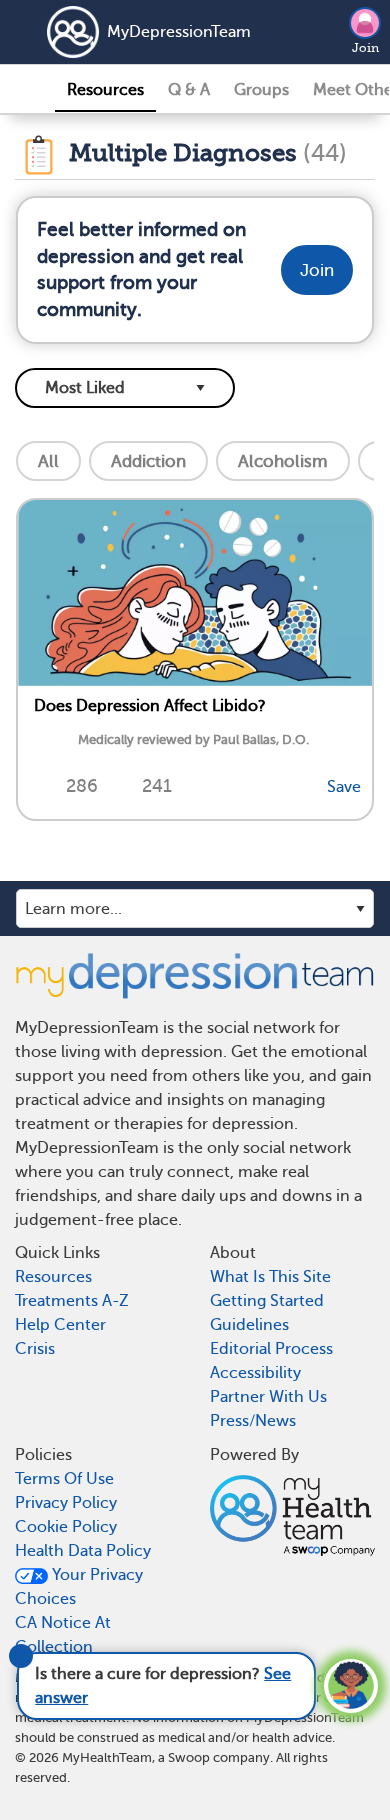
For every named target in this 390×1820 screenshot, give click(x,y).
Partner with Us (268, 1397)
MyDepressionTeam (157, 32)
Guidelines (249, 1325)
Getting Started (267, 1301)
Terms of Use (64, 1479)
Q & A (189, 90)
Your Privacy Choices (79, 1587)
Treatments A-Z (72, 1301)
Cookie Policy (66, 1527)
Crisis (35, 1349)
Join (365, 48)
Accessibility (255, 1373)
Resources (105, 90)
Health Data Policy (83, 1551)
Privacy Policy (66, 1503)
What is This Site (270, 1277)
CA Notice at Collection (63, 1635)
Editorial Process (271, 1349)
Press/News (253, 1421)
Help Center (60, 1325)
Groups (261, 90)
